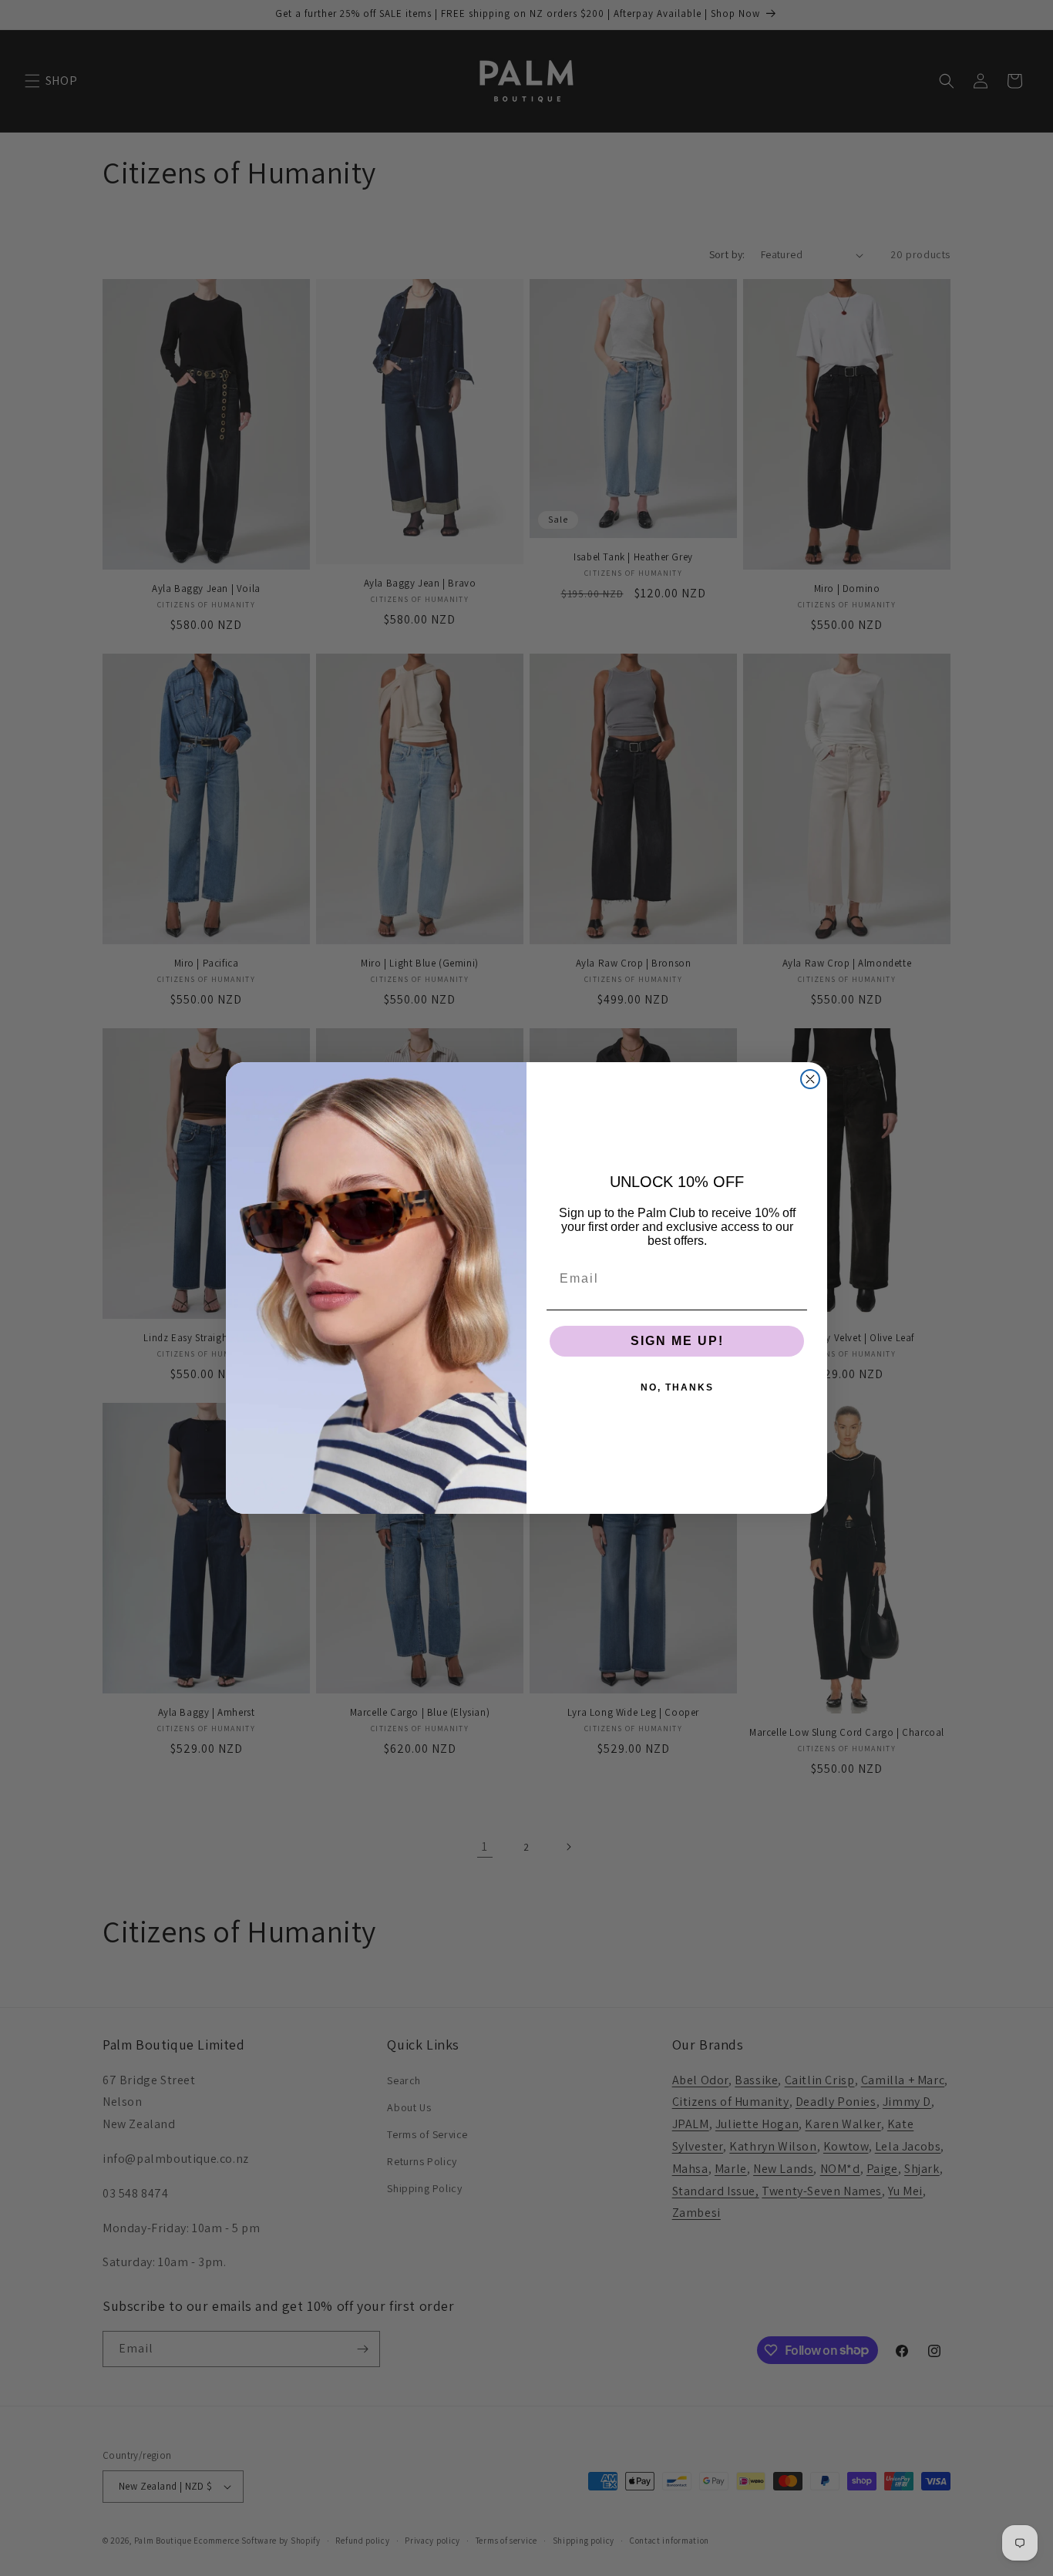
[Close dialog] (810, 1079)
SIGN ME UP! (677, 1341)
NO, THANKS (677, 1387)
